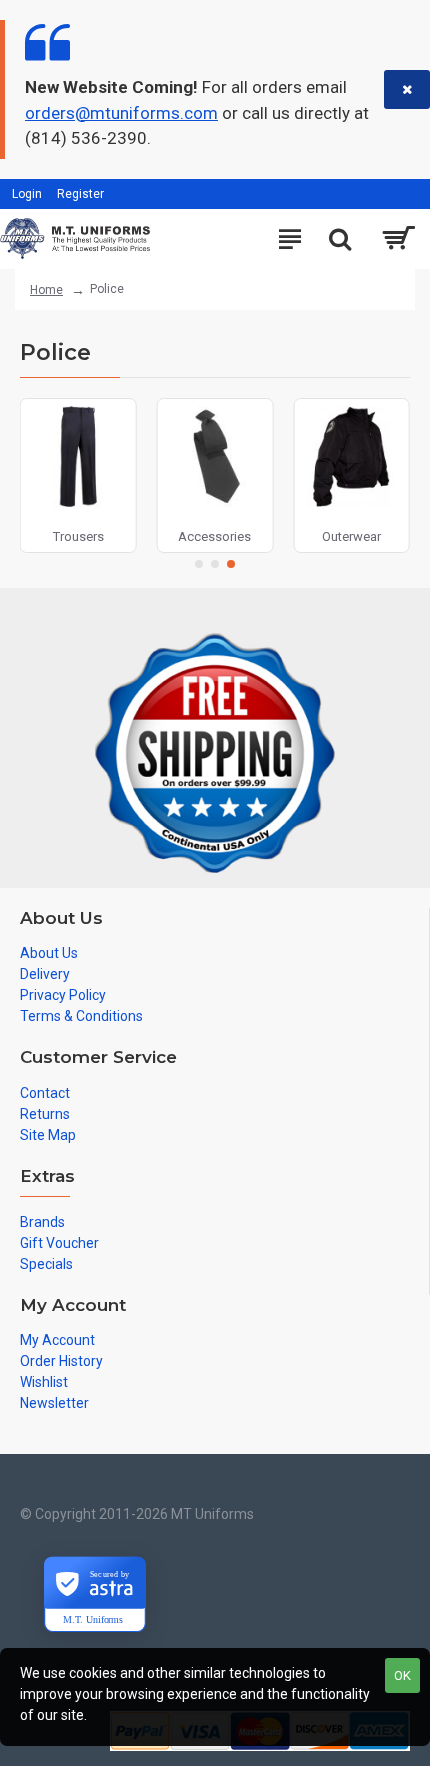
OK (402, 1675)
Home (46, 290)
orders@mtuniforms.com (121, 113)
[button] (199, 564)
